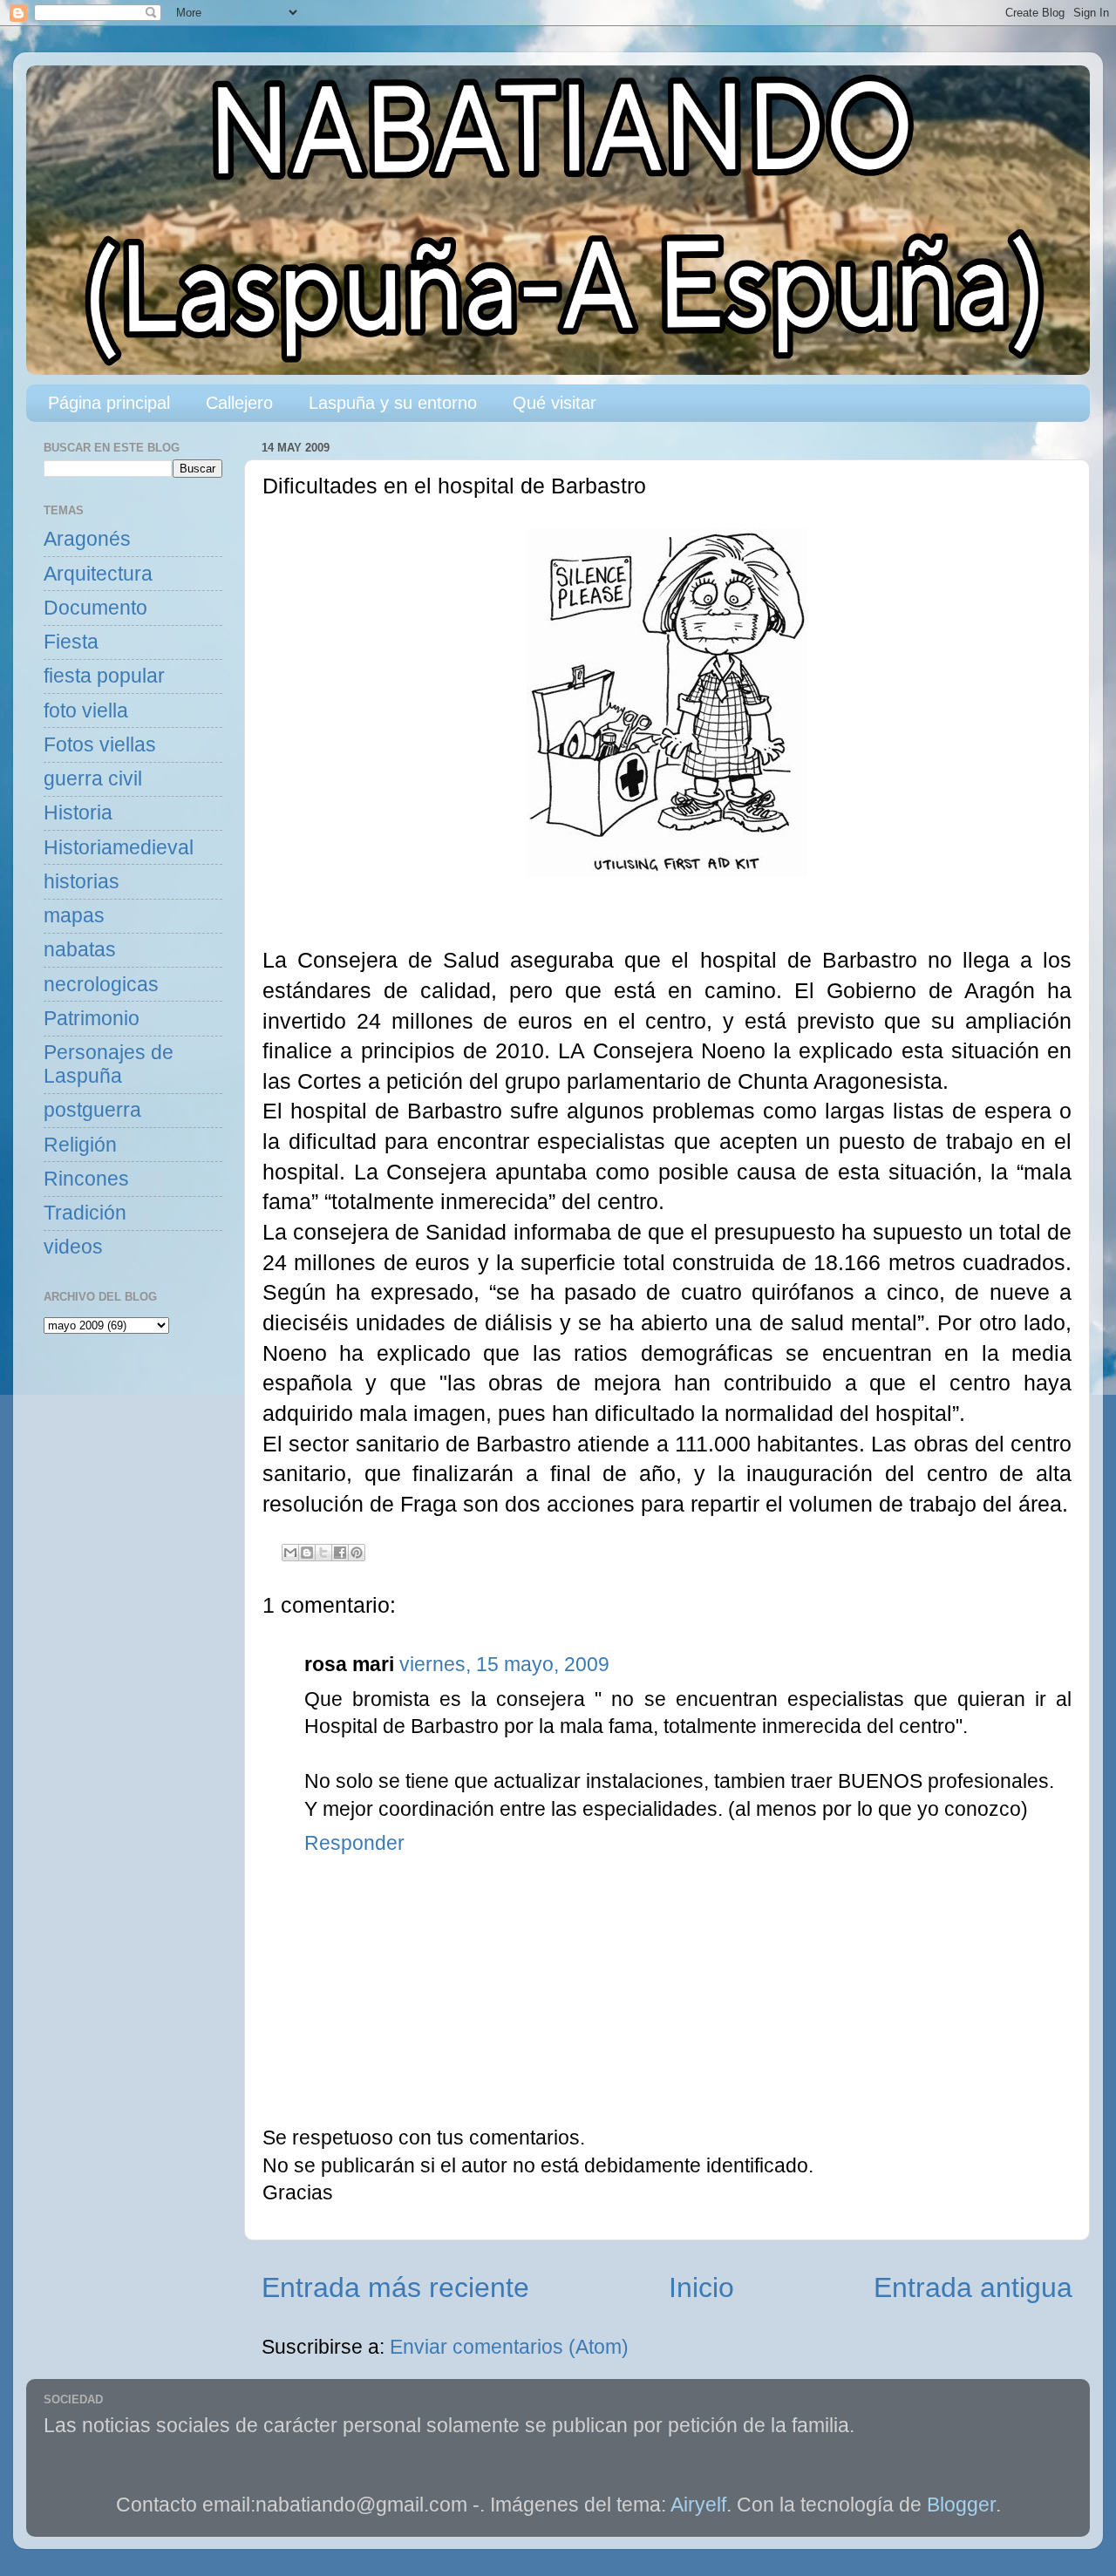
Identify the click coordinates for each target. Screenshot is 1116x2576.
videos (73, 1247)
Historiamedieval (119, 848)
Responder (354, 1843)
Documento (95, 608)
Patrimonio (92, 1019)
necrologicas (101, 985)
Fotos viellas (100, 745)
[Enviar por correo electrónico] (290, 1553)
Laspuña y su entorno (393, 403)
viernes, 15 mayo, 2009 (504, 1665)
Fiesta (71, 642)
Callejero (239, 403)
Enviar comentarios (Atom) (509, 2347)
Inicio (701, 2287)
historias (82, 882)
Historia (78, 813)
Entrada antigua (973, 2287)
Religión (80, 1145)
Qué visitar (555, 403)
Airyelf (698, 2505)
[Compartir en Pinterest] (357, 1553)
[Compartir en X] (323, 1553)
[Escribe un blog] (307, 1553)
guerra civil (93, 779)
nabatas (80, 950)
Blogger (961, 2505)
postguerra (92, 1110)
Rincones (86, 1179)
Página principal (109, 403)
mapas (74, 916)
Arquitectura (98, 574)
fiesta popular (104, 676)
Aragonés (87, 539)
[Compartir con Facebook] (340, 1553)
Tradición (85, 1213)
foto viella (86, 711)
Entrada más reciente (395, 2287)
